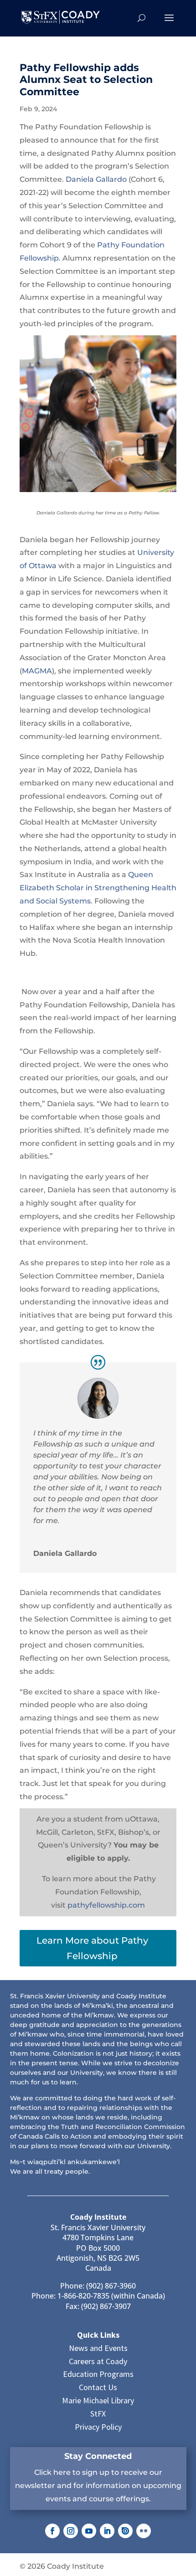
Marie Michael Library (98, 2400)
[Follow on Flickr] (144, 2531)
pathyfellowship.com (106, 1905)
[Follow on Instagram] (71, 2531)
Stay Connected (98, 2456)
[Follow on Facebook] (52, 2531)
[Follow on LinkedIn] (107, 2531)
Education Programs (98, 2374)
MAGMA (37, 671)
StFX (98, 2414)
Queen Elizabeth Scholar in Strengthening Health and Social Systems (98, 888)
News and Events (98, 2348)
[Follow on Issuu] (125, 2531)
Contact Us (98, 2387)
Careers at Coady (98, 2361)
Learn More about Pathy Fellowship (92, 1948)
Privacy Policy (98, 2427)
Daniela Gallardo (96, 179)
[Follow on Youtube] (89, 2531)
